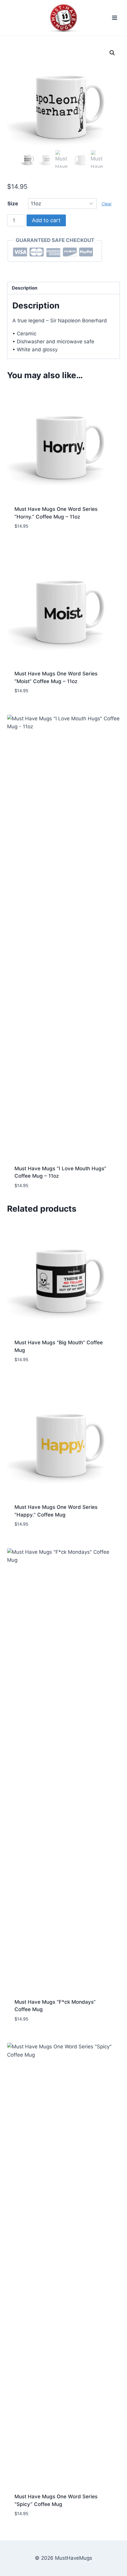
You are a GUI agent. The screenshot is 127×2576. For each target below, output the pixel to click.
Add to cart (46, 220)
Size (13, 204)
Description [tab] (25, 288)
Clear (107, 204)
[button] (112, 53)
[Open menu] (114, 18)
